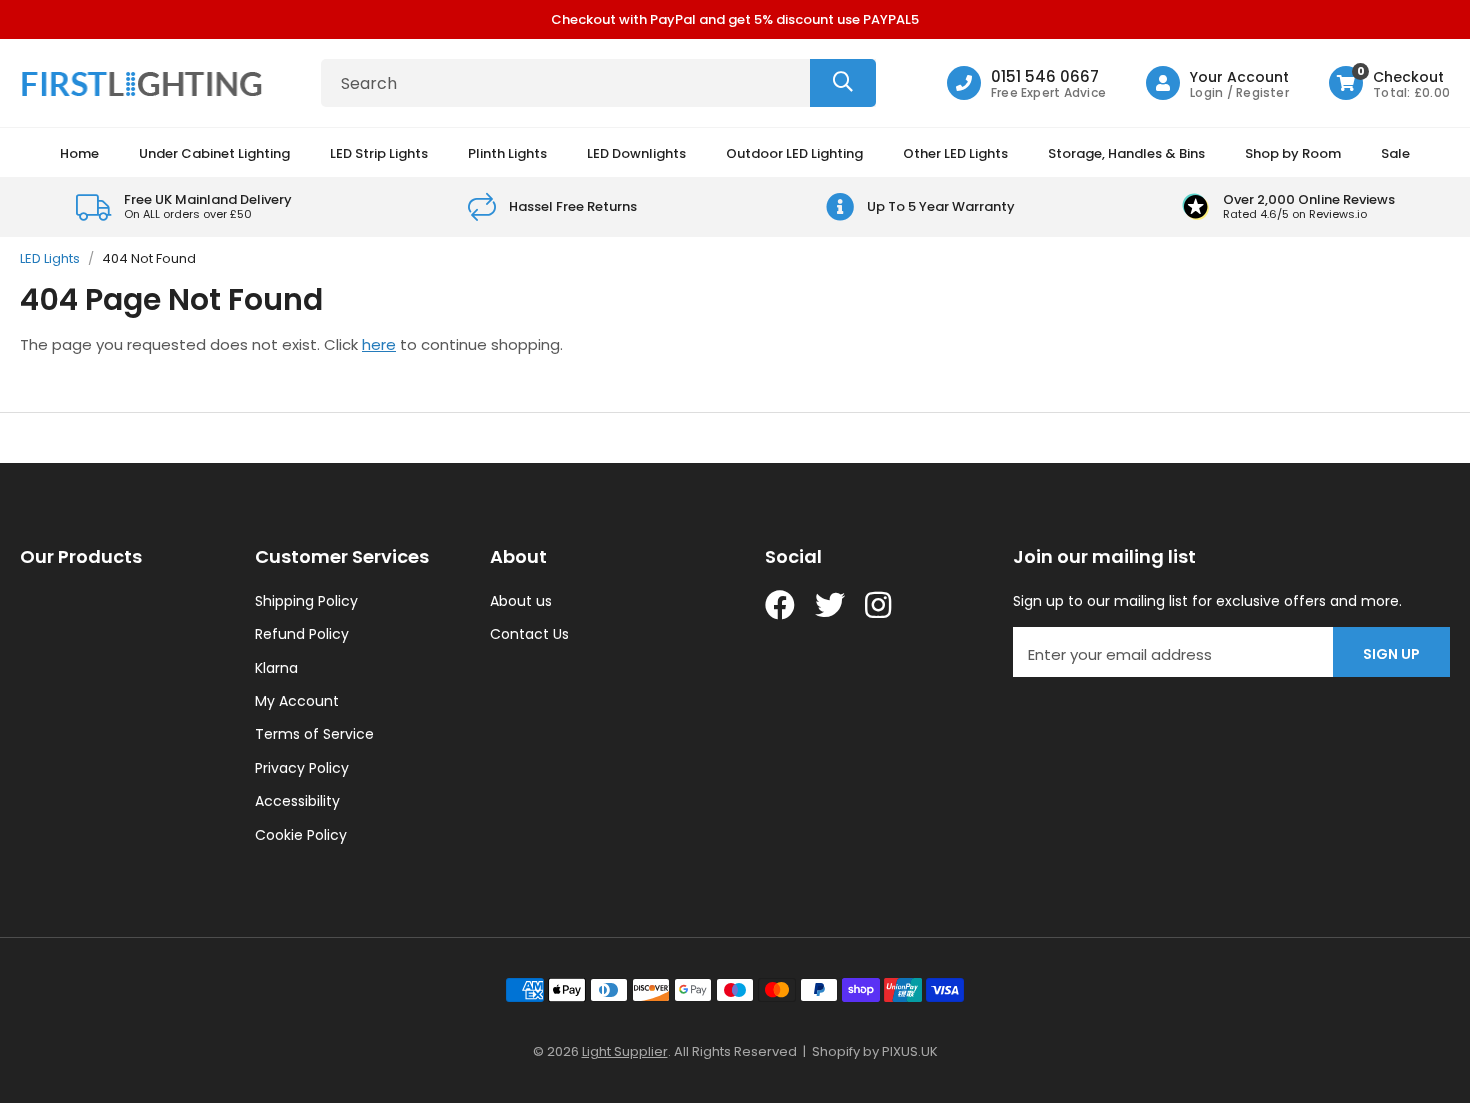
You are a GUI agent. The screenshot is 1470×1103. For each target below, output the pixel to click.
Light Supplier (625, 1051)
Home (79, 153)
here (379, 344)
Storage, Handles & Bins (1126, 153)
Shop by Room (1293, 153)
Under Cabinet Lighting (214, 153)
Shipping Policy (306, 601)
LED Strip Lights (379, 153)
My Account (297, 701)
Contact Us (529, 634)
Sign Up (1391, 654)
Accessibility (297, 801)
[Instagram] (880, 605)
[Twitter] (830, 605)
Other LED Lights (955, 153)
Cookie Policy (301, 835)
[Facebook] (780, 605)
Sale (1395, 153)
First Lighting (145, 83)
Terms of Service (314, 734)
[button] (1389, 83)
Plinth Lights (507, 153)
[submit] (843, 83)
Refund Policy (302, 634)
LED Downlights (636, 153)
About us (521, 601)
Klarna (276, 668)
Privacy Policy (302, 768)
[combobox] (598, 83)
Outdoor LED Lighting (794, 153)
